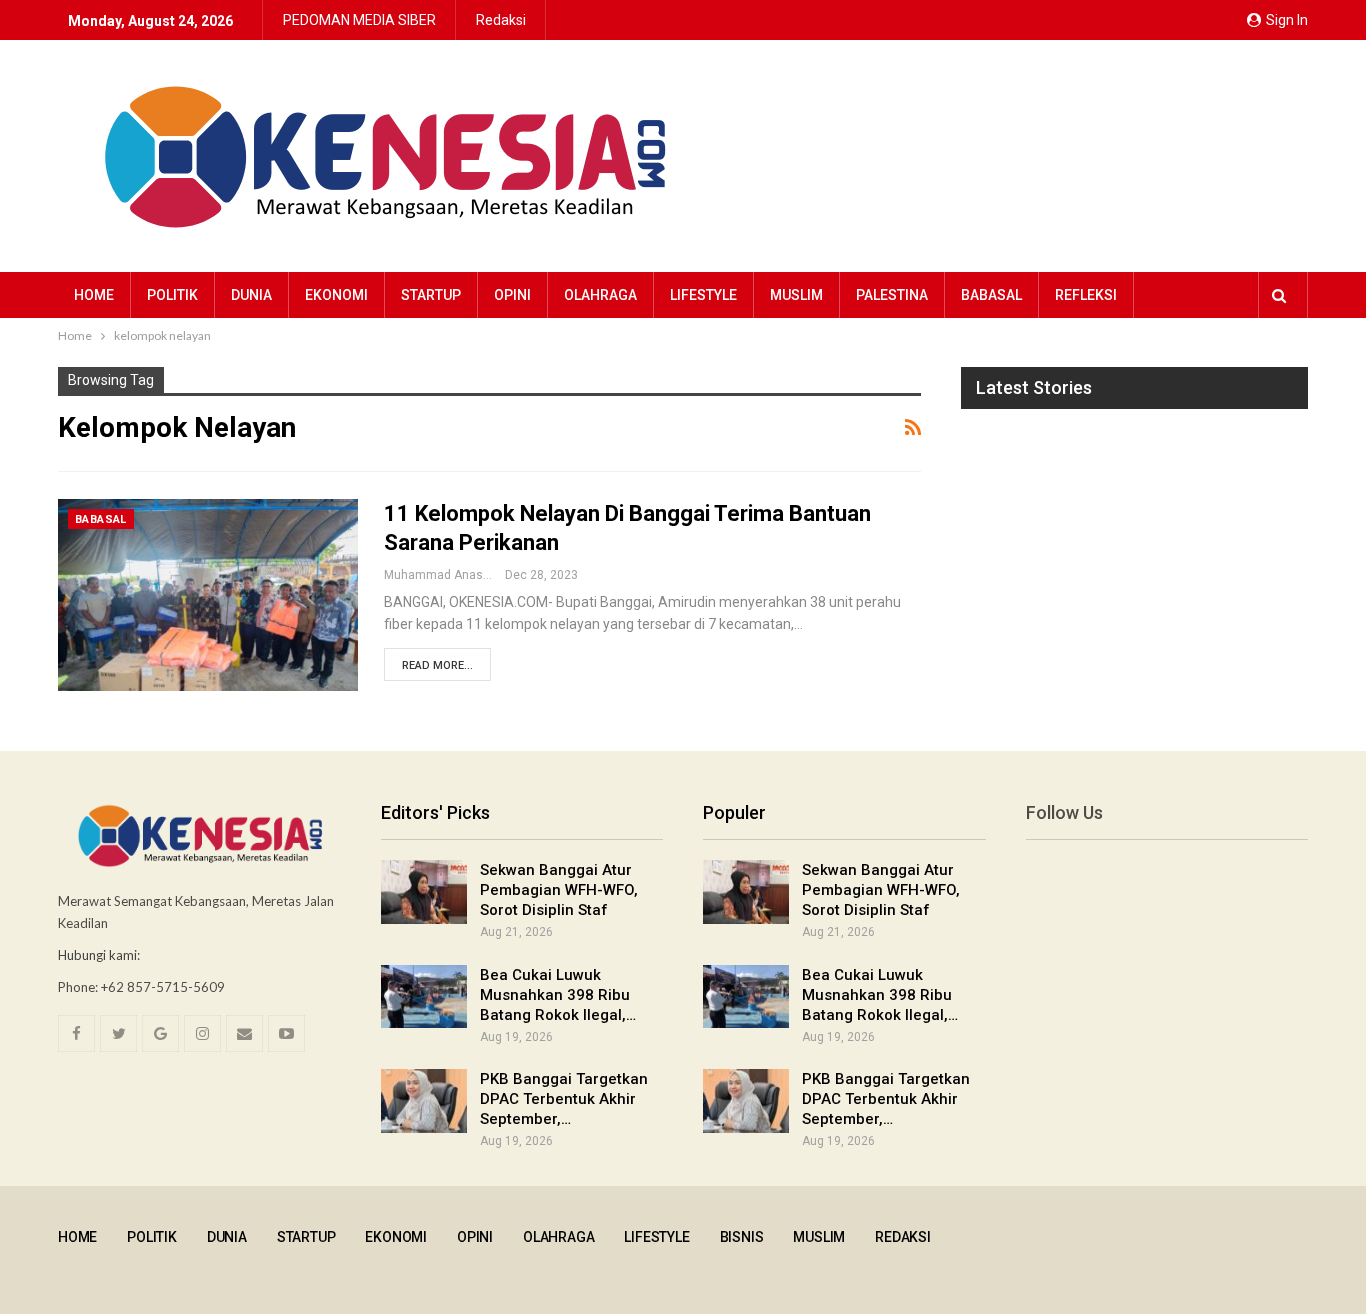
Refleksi (1086, 295)
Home (94, 295)
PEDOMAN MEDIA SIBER (359, 20)
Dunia (251, 295)
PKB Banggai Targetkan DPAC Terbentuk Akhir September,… (564, 1099)
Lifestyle (703, 295)
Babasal (991, 295)
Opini (512, 295)
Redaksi (501, 20)
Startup (431, 295)
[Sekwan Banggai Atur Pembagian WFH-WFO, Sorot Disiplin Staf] (424, 892)
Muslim (796, 295)
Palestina (892, 295)
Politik (172, 295)
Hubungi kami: (99, 955)
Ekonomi (336, 295)
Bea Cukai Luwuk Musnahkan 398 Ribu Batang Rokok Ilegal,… (558, 995)
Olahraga (600, 295)
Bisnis (742, 1237)
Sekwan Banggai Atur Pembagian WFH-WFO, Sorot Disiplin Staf (559, 890)
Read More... (437, 665)
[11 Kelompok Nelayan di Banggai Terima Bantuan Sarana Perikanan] (208, 595)
